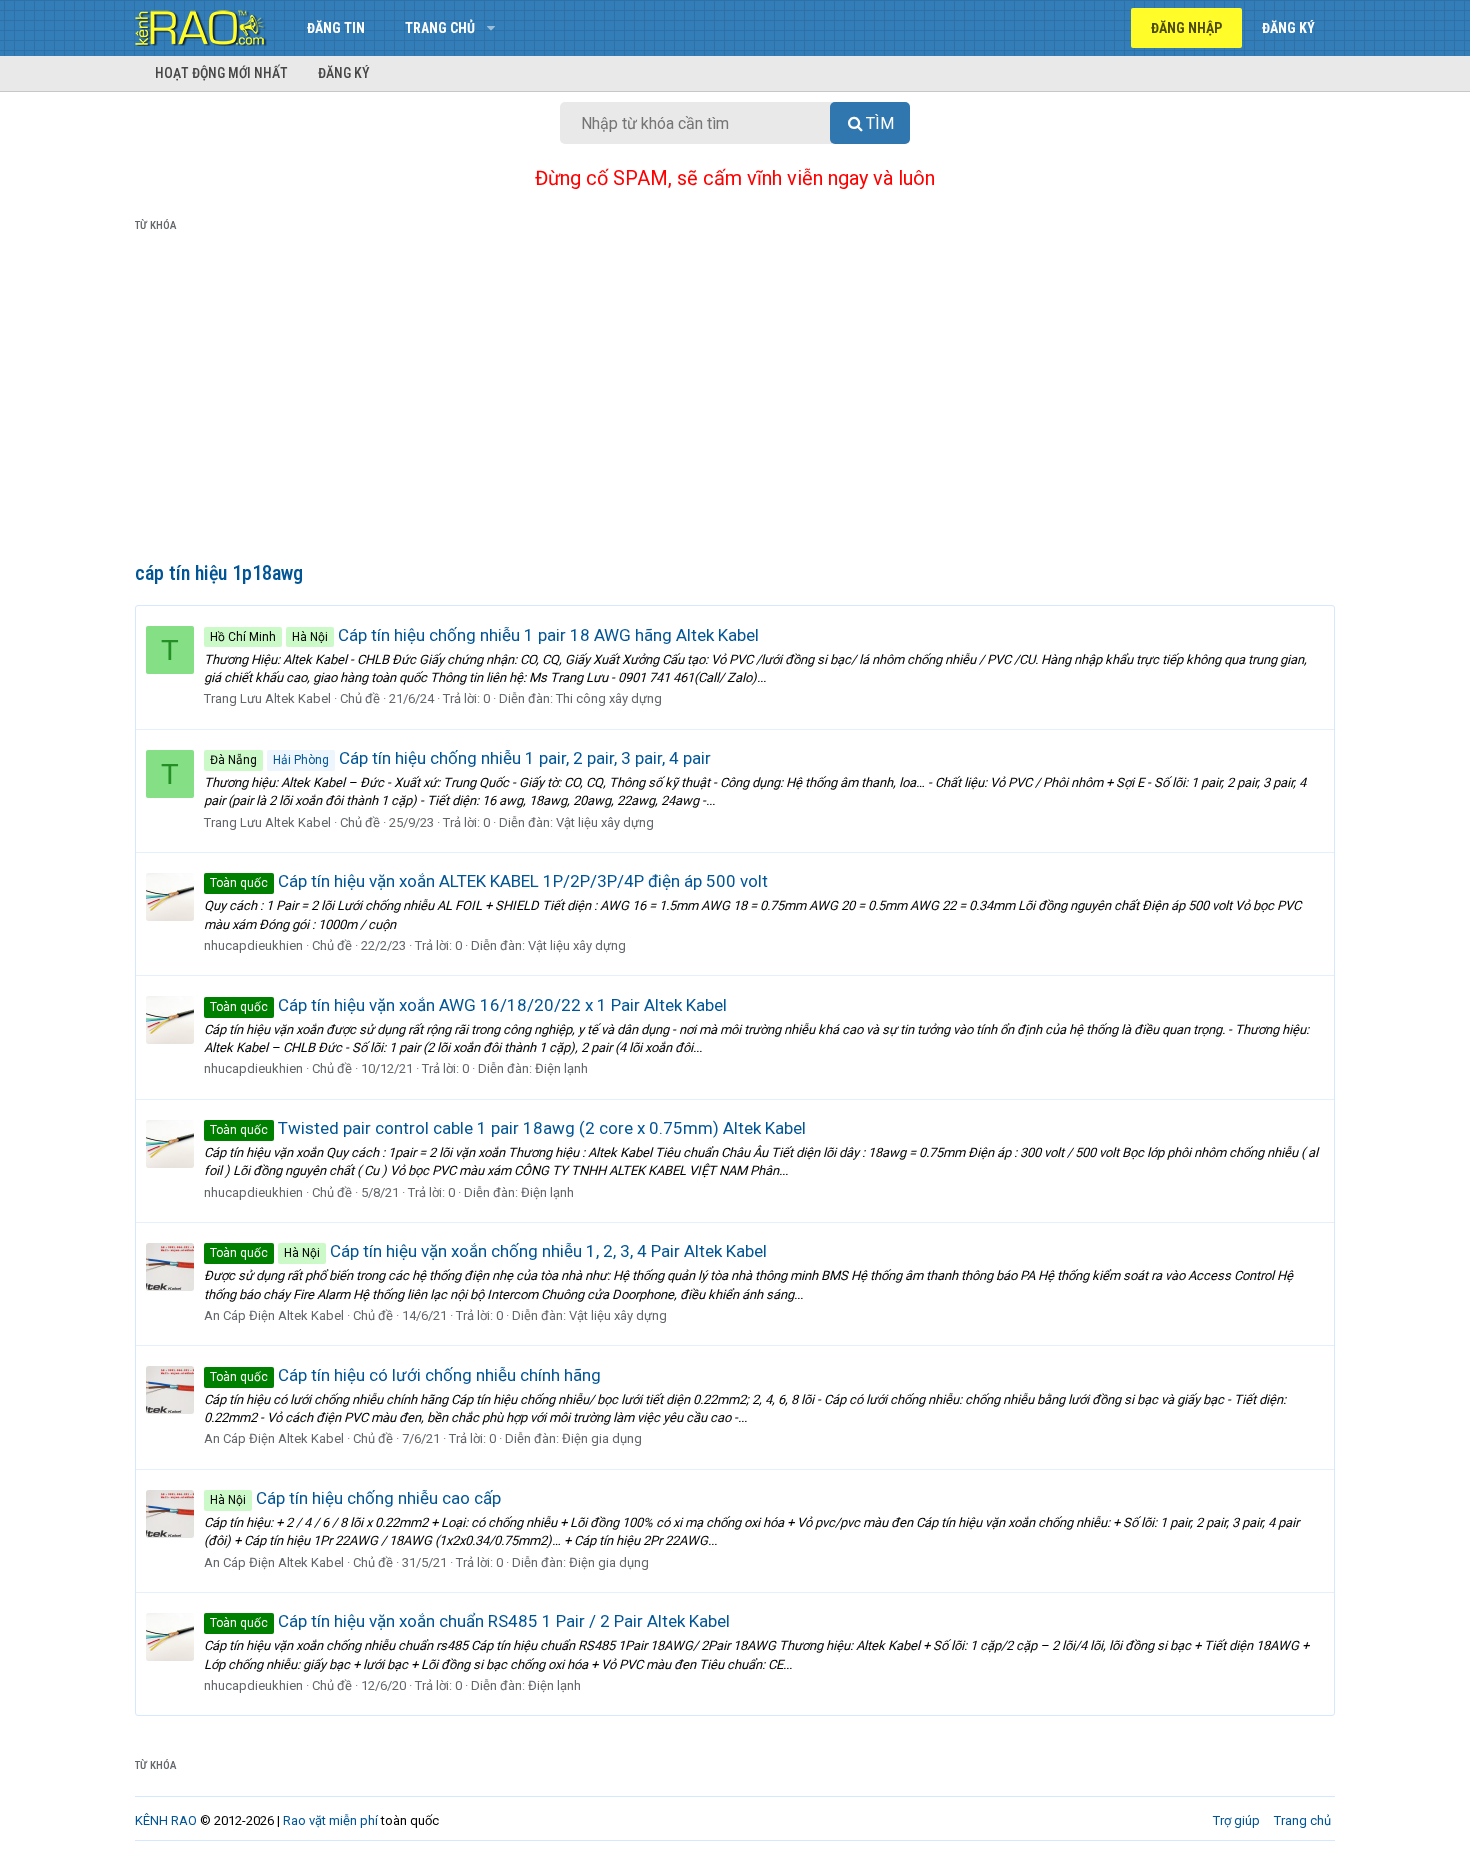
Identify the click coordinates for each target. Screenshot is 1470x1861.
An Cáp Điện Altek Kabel (274, 1315)
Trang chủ (440, 28)
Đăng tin (336, 28)
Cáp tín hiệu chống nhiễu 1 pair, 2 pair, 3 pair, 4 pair (460, 758)
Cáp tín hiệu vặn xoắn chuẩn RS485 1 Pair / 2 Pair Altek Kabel (470, 1621)
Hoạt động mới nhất (221, 73)
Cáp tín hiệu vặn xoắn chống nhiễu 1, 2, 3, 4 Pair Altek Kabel (488, 1251)
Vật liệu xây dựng (605, 822)
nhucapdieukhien (253, 945)
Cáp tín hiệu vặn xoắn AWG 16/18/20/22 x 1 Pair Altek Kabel (468, 1005)
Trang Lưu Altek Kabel (267, 698)
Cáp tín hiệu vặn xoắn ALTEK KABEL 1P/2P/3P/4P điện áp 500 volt (489, 881)
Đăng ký (344, 73)
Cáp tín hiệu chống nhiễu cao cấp (355, 1498)
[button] (490, 28)
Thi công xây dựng (609, 698)
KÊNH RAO (166, 1820)
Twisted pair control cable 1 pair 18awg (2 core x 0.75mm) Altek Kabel (508, 1128)
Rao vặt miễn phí (330, 1820)
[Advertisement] (735, 401)
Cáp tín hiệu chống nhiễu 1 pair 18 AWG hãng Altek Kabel (484, 635)
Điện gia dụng (602, 1438)
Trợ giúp (1236, 1820)
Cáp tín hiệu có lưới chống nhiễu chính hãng (405, 1375)
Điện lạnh (561, 1068)
